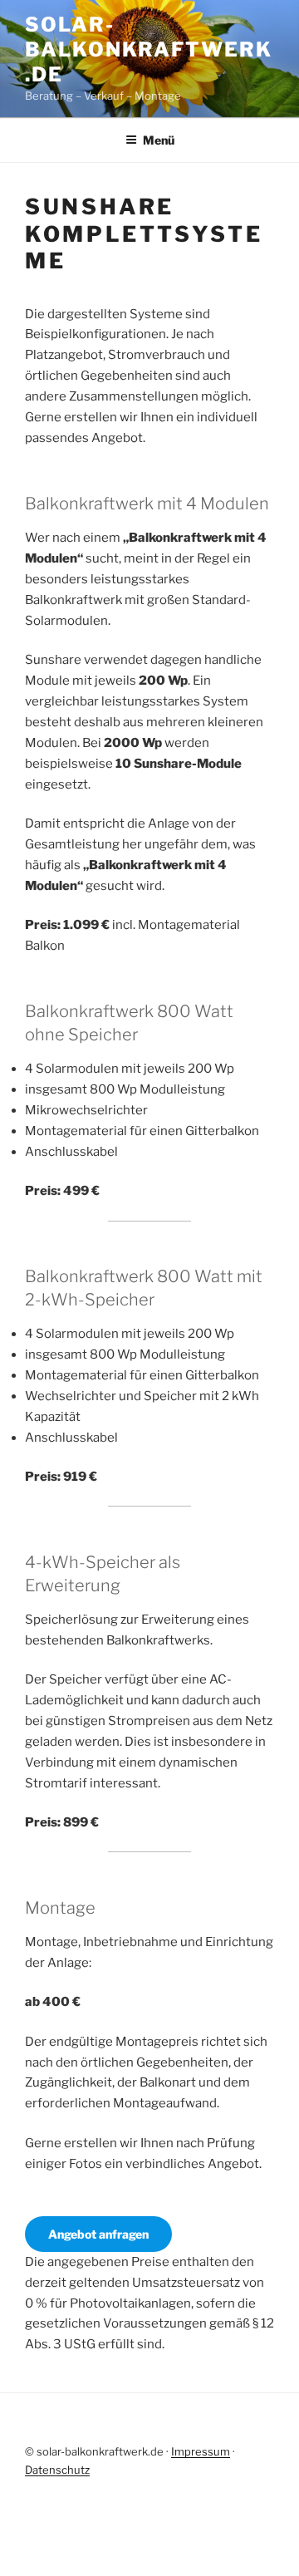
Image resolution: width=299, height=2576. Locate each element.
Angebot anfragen (98, 2234)
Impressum (201, 2451)
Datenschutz (57, 2470)
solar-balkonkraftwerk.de (149, 49)
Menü (159, 140)
